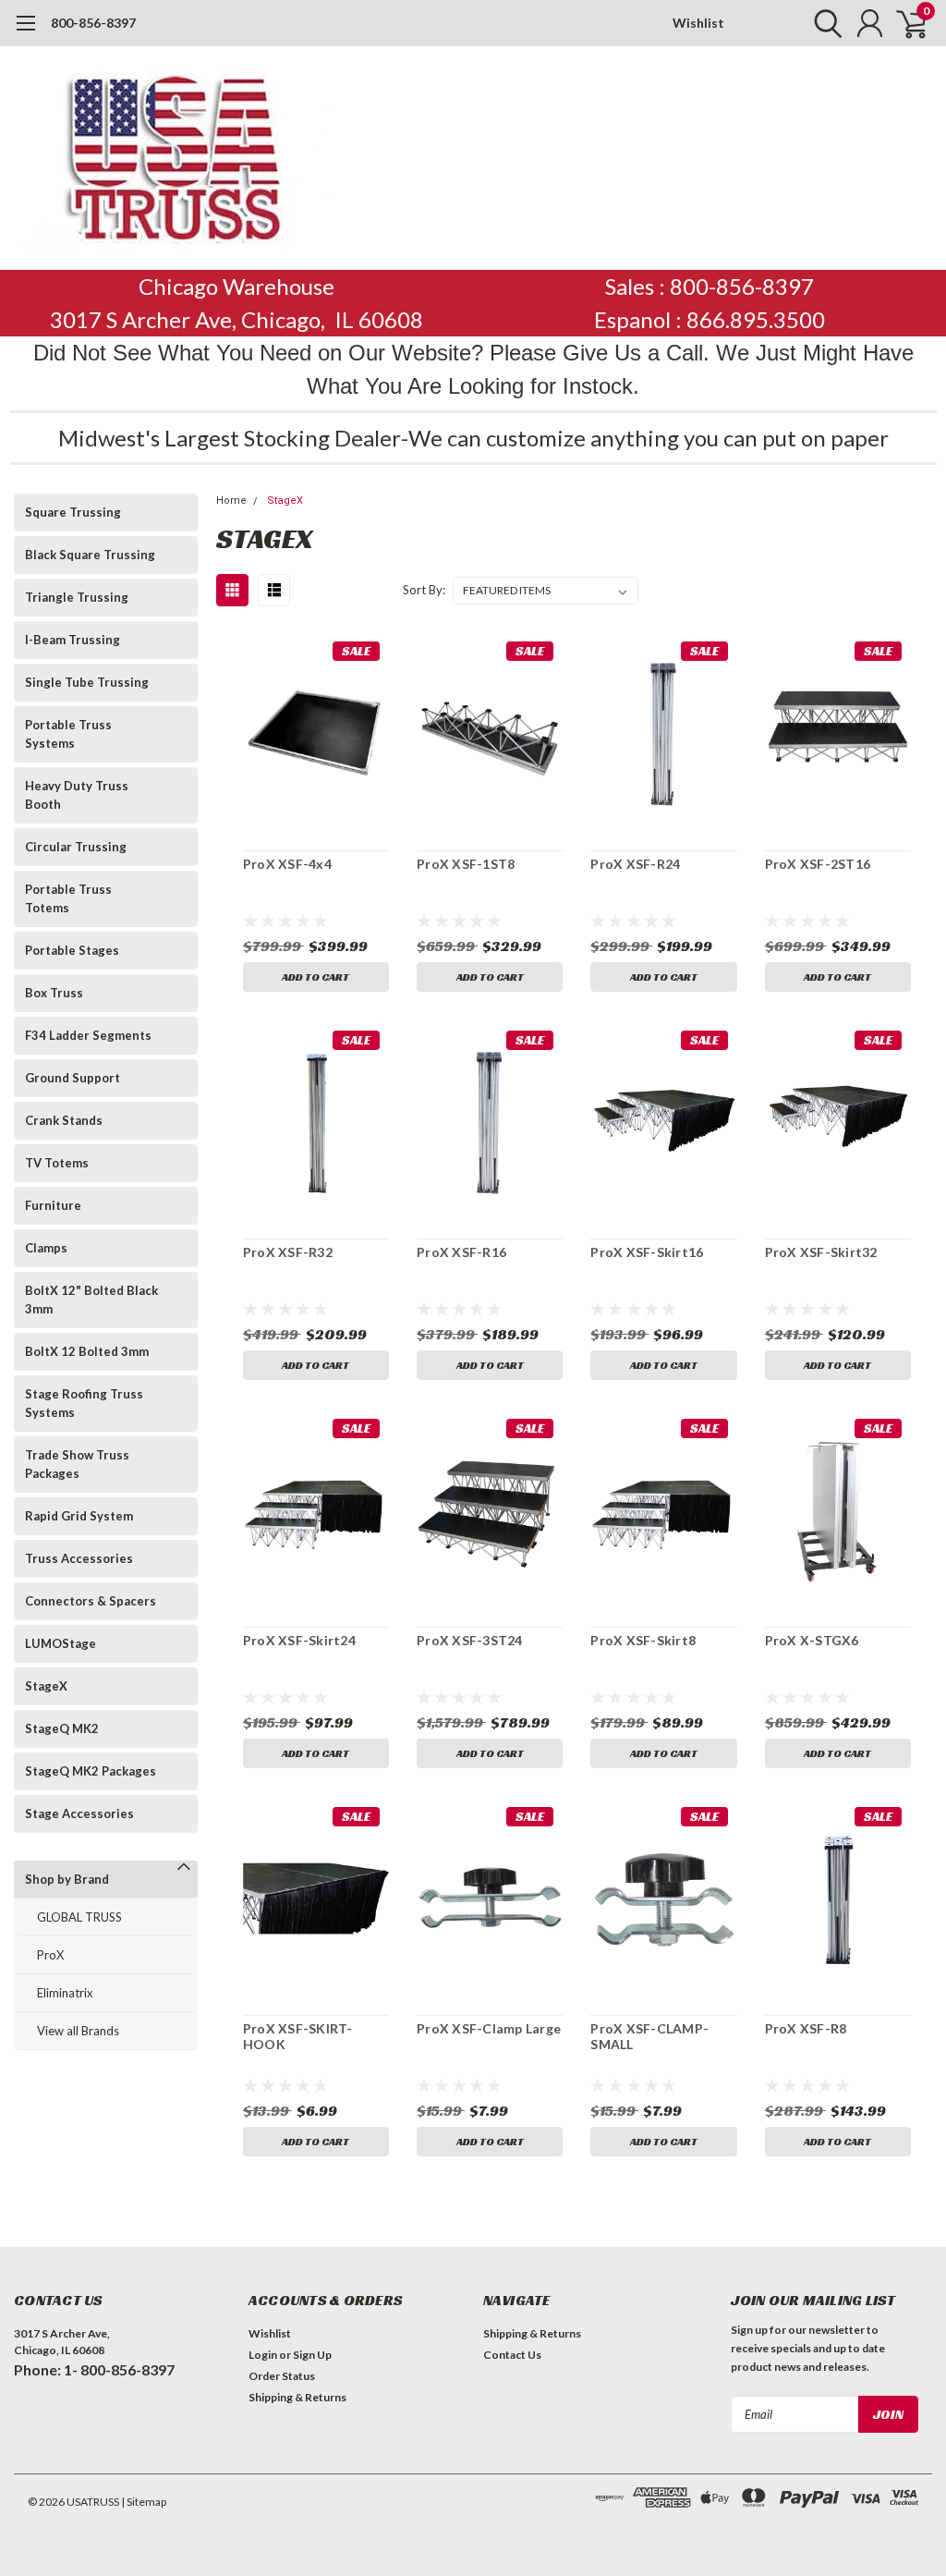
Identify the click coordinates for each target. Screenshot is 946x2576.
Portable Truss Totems (68, 898)
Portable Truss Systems (68, 734)
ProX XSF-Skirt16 (647, 1252)
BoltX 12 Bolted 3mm (87, 1351)
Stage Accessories (79, 1813)
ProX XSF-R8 (806, 2028)
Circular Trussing (76, 847)
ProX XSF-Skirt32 (821, 1252)
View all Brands (78, 2031)
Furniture (53, 1205)
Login (263, 2355)
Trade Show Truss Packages (77, 1464)
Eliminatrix (65, 1993)
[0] (904, 23)
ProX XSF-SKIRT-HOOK (298, 2037)
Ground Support (73, 1078)
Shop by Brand (67, 1879)
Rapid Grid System (79, 1516)
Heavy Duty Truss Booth (77, 795)
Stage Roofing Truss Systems (84, 1403)
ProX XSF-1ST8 (466, 864)
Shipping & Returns (297, 2397)
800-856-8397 (93, 23)
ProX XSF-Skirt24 (299, 1640)
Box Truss (54, 993)
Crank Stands (64, 1120)
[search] (824, 23)
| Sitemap (144, 2502)
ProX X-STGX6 (812, 1640)
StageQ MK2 (62, 1728)
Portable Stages (72, 950)
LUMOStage (61, 1643)
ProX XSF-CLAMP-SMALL (649, 2037)
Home (231, 501)
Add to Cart (315, 977)
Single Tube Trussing (87, 682)
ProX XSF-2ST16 (818, 864)
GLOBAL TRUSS (79, 1917)
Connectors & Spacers (91, 1601)
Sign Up (312, 2355)
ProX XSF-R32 (288, 1252)
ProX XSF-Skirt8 (643, 1640)
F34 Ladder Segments (88, 1035)
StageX (46, 1686)
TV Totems (57, 1163)
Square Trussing (73, 512)
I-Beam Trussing (73, 640)
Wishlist (698, 23)
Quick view (316, 735)
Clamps (46, 1248)
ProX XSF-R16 (461, 1252)
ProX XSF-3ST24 (470, 1640)
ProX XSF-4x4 (287, 864)
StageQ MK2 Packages (91, 1771)
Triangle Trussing (77, 597)
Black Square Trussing (90, 555)
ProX (50, 1955)
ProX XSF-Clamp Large (489, 2028)
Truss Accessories (79, 1558)
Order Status (282, 2376)
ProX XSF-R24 (635, 864)
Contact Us (512, 2355)
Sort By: (424, 590)
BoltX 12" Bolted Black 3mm (91, 1300)
